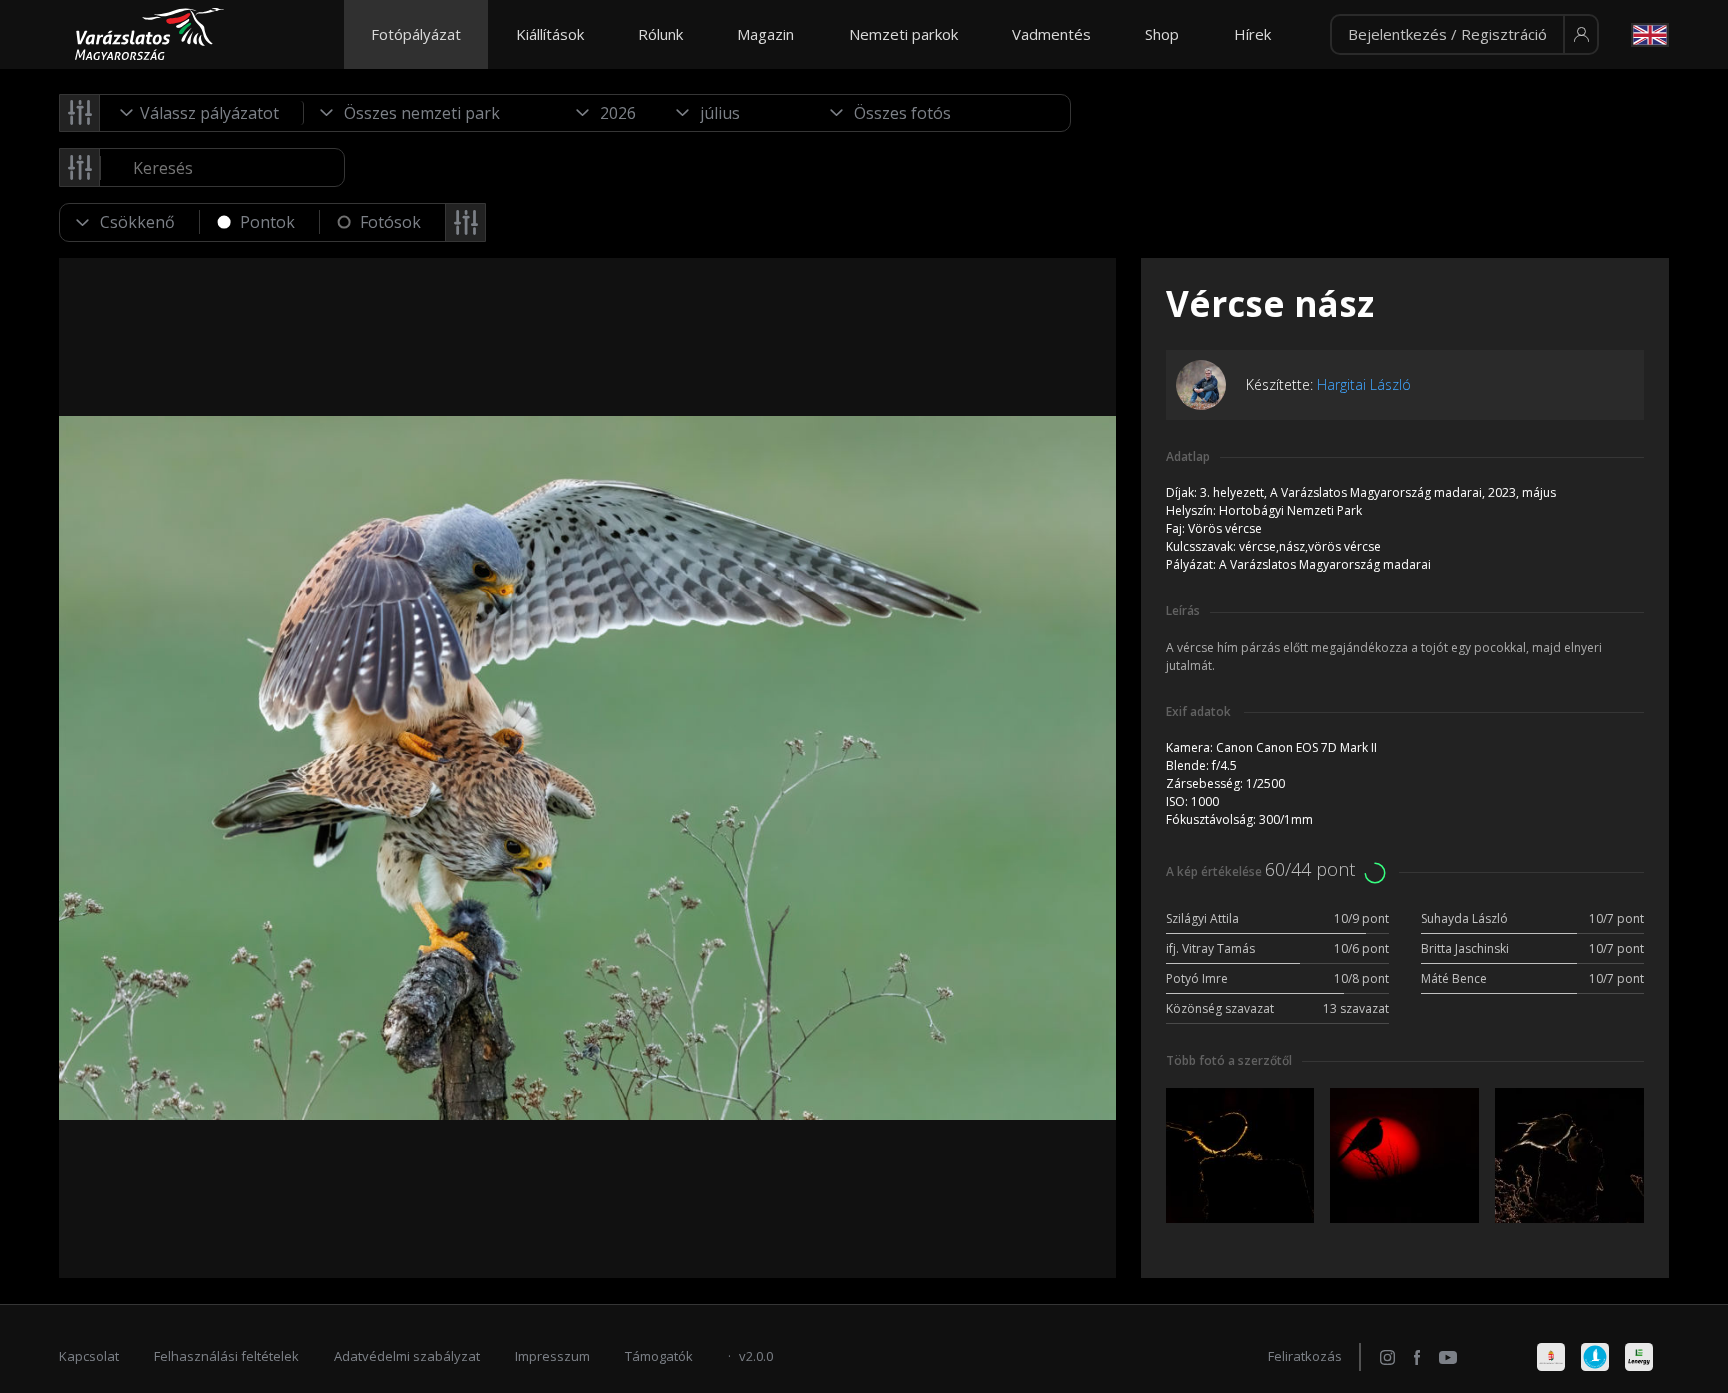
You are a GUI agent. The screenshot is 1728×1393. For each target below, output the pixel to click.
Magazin (765, 34)
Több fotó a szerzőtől (1229, 1060)
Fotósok (390, 222)
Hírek (1252, 34)
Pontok (267, 222)
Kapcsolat (89, 1356)
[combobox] (202, 113)
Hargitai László (1364, 384)
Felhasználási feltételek (226, 1356)
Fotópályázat (416, 34)
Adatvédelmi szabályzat (407, 1356)
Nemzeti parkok (903, 34)
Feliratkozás (1305, 1356)
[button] (1464, 35)
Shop (1162, 34)
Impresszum (552, 1356)
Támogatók (659, 1356)
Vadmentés (1051, 34)
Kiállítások (550, 34)
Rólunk (660, 34)
